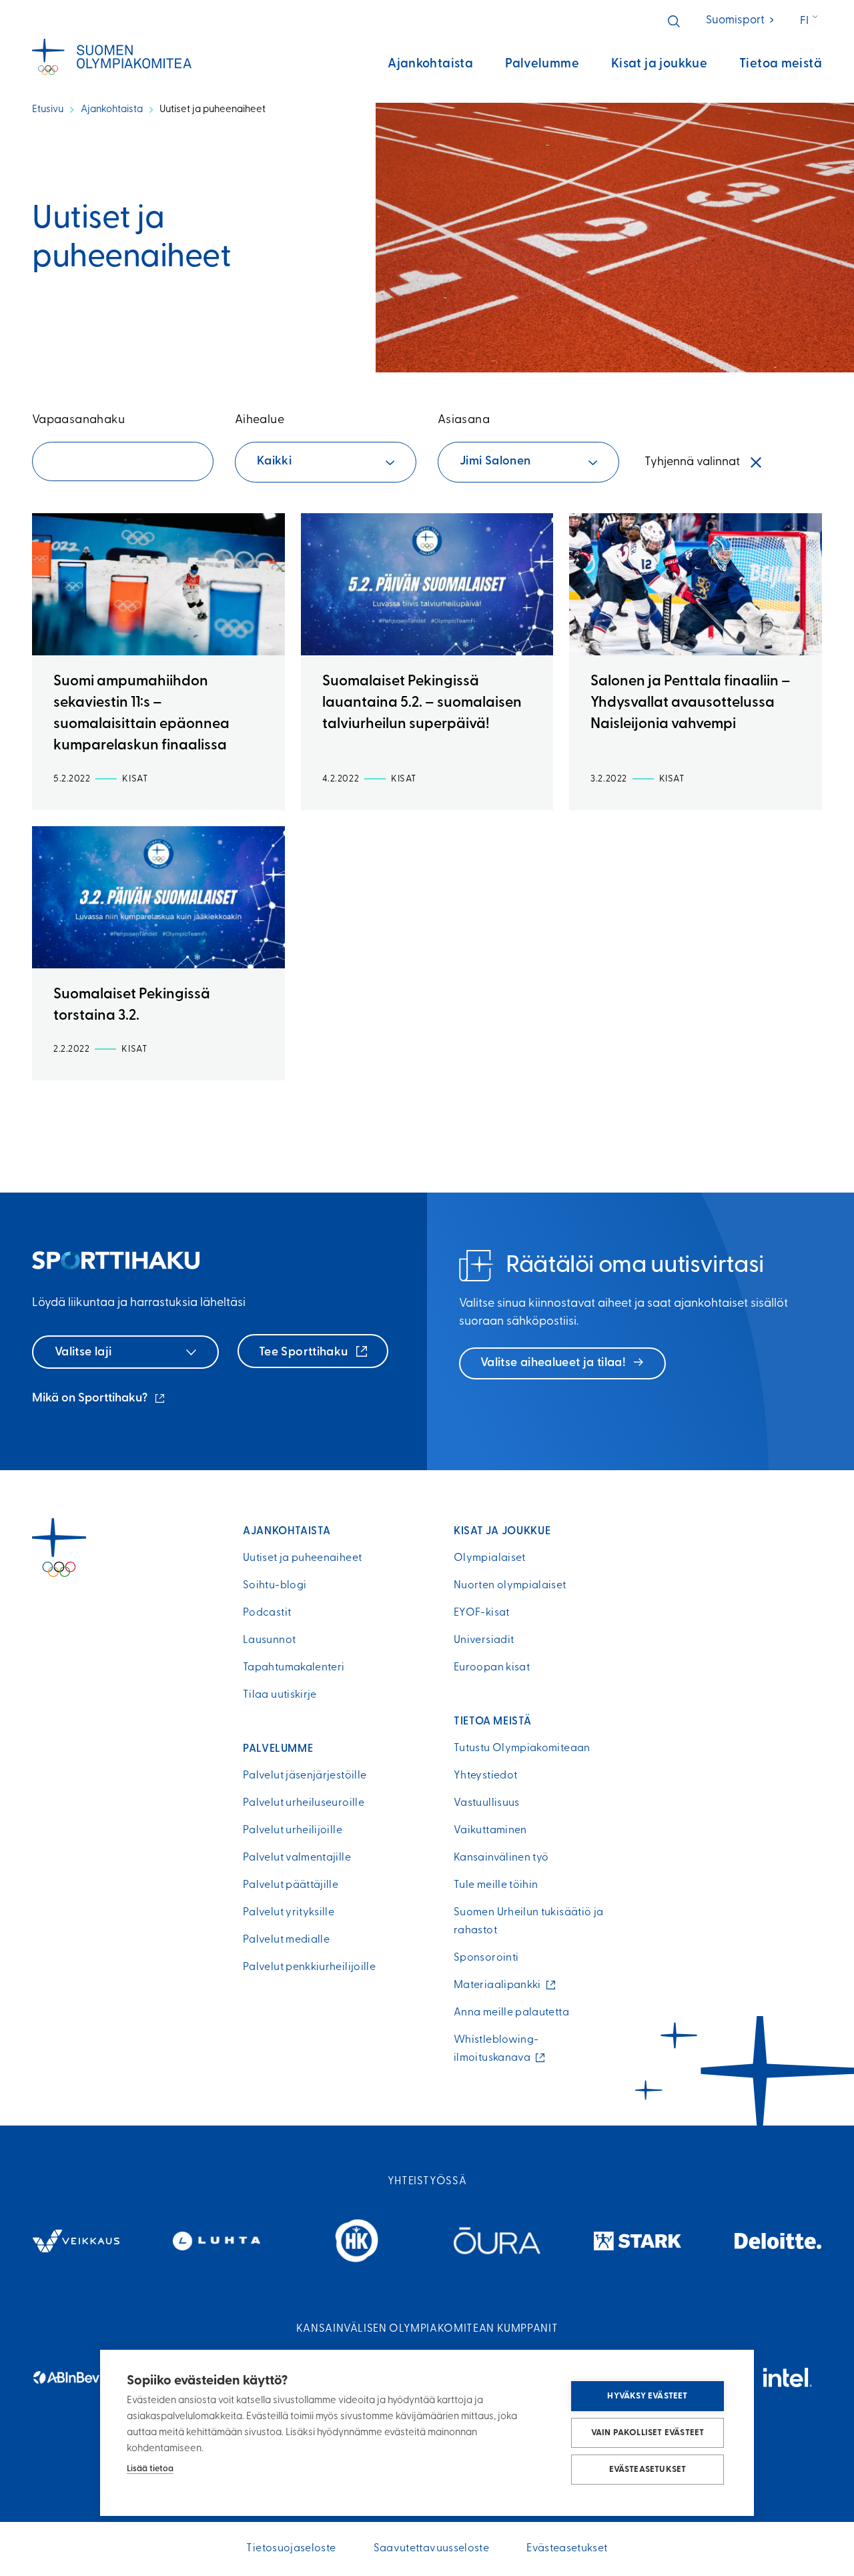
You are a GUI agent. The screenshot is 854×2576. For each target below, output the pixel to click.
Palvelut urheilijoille (293, 1831)
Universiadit (484, 1640)
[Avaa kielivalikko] (810, 21)
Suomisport (741, 20)
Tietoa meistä (781, 64)
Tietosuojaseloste (291, 2549)
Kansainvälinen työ (501, 1858)
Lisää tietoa (150, 2469)
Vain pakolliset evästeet (648, 2433)
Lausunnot (269, 1640)
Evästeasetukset (648, 2470)
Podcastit (267, 1613)
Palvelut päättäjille (291, 1885)
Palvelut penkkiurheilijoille (309, 1967)
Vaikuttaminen (490, 1831)
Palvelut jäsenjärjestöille (305, 1776)
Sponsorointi (486, 1958)
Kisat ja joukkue (659, 64)
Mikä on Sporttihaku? (99, 1400)
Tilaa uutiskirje (280, 1695)
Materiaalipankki (500, 1985)
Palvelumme (542, 64)
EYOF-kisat (482, 1613)
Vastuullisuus (487, 1803)
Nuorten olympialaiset (510, 1586)
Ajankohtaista (430, 64)
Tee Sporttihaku (305, 1353)
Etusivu (48, 110)
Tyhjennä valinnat (692, 462)
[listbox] (326, 462)
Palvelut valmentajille (297, 1858)
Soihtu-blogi (275, 1586)
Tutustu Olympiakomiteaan (522, 1748)
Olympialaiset (490, 1558)
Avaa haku (674, 21)
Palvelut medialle (286, 1940)
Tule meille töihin (496, 1885)
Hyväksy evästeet (647, 2396)
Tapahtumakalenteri (294, 1668)
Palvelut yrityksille (289, 1913)
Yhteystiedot (485, 1776)
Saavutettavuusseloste (432, 2549)
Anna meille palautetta (511, 2013)
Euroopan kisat (492, 1668)
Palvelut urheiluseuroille (304, 1803)
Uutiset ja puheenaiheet (302, 1558)
